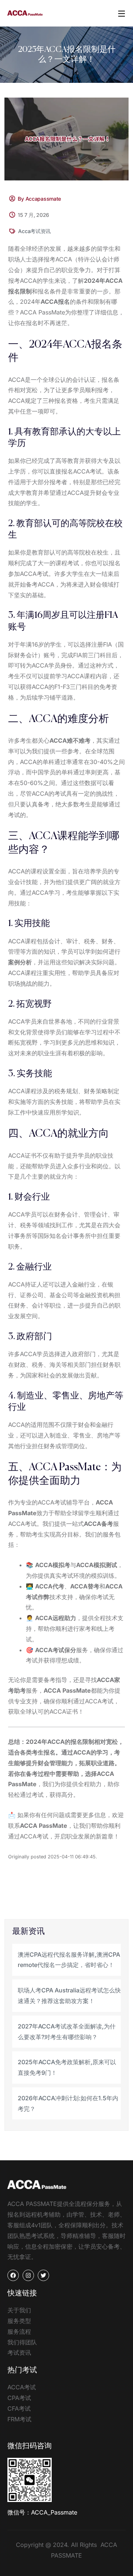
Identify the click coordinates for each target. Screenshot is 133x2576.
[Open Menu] (122, 13)
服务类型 (19, 2321)
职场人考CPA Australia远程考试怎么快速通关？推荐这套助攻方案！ (69, 1996)
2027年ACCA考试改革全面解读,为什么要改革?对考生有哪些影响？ (67, 2032)
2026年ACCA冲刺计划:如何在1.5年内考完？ (68, 2103)
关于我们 (19, 2310)
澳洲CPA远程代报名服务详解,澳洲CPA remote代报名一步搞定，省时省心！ (69, 1960)
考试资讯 (19, 2352)
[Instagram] (28, 2275)
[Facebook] (13, 2275)
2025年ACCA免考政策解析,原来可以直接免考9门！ (67, 2067)
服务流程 (19, 2332)
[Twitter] (43, 2275)
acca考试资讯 (34, 231)
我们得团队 (22, 2342)
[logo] (25, 13)
